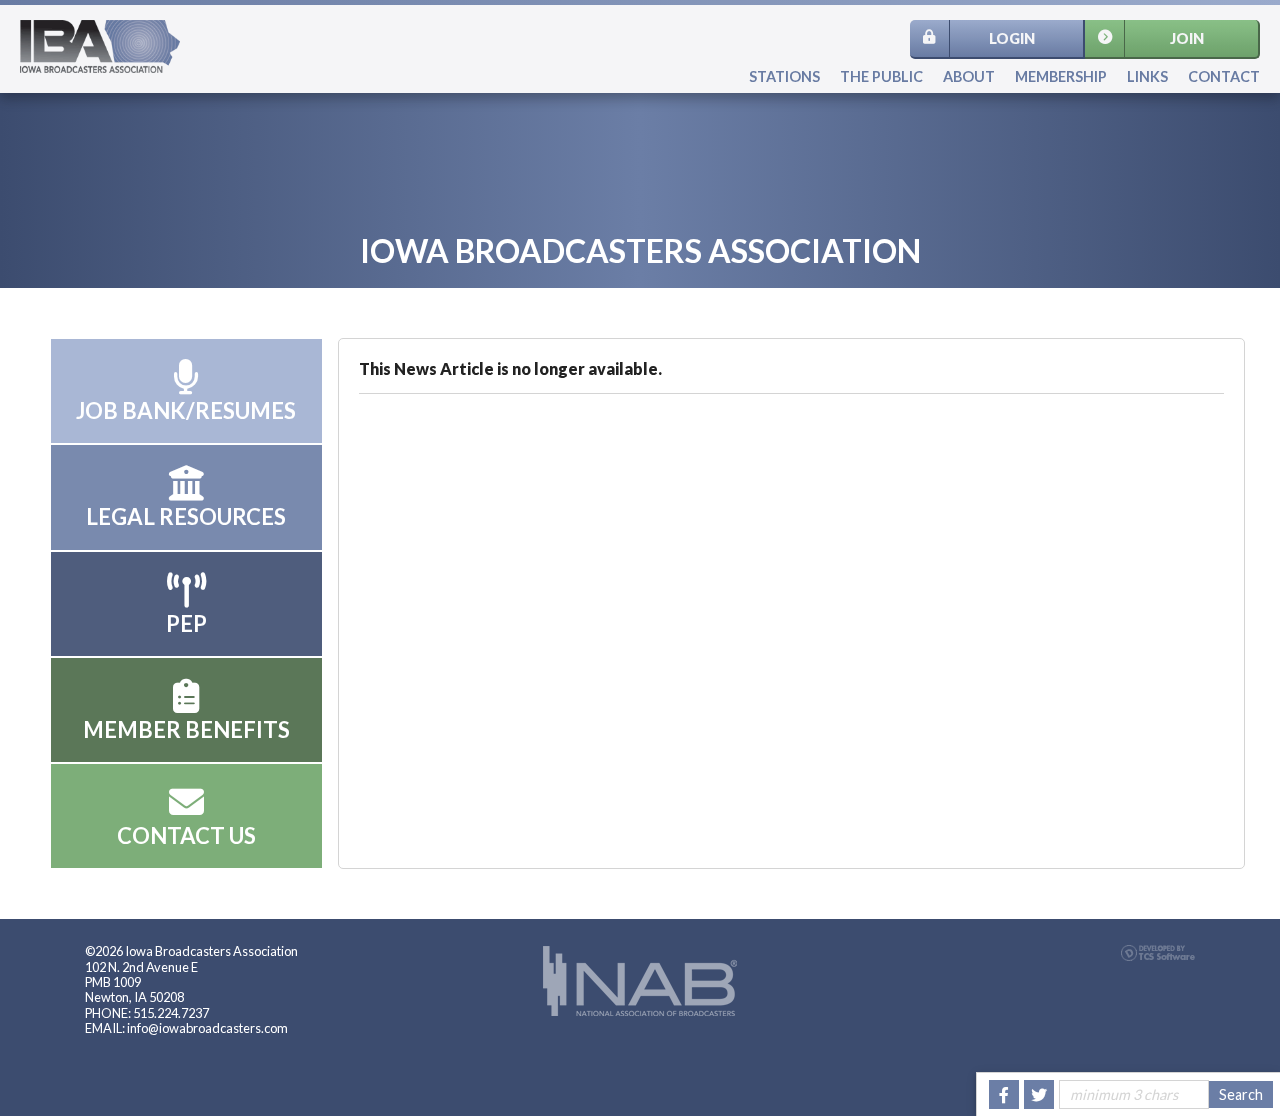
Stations (784, 76)
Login (1012, 38)
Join (1187, 38)
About (969, 76)
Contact (1224, 76)
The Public (881, 76)
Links (1147, 76)
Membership (1061, 76)
